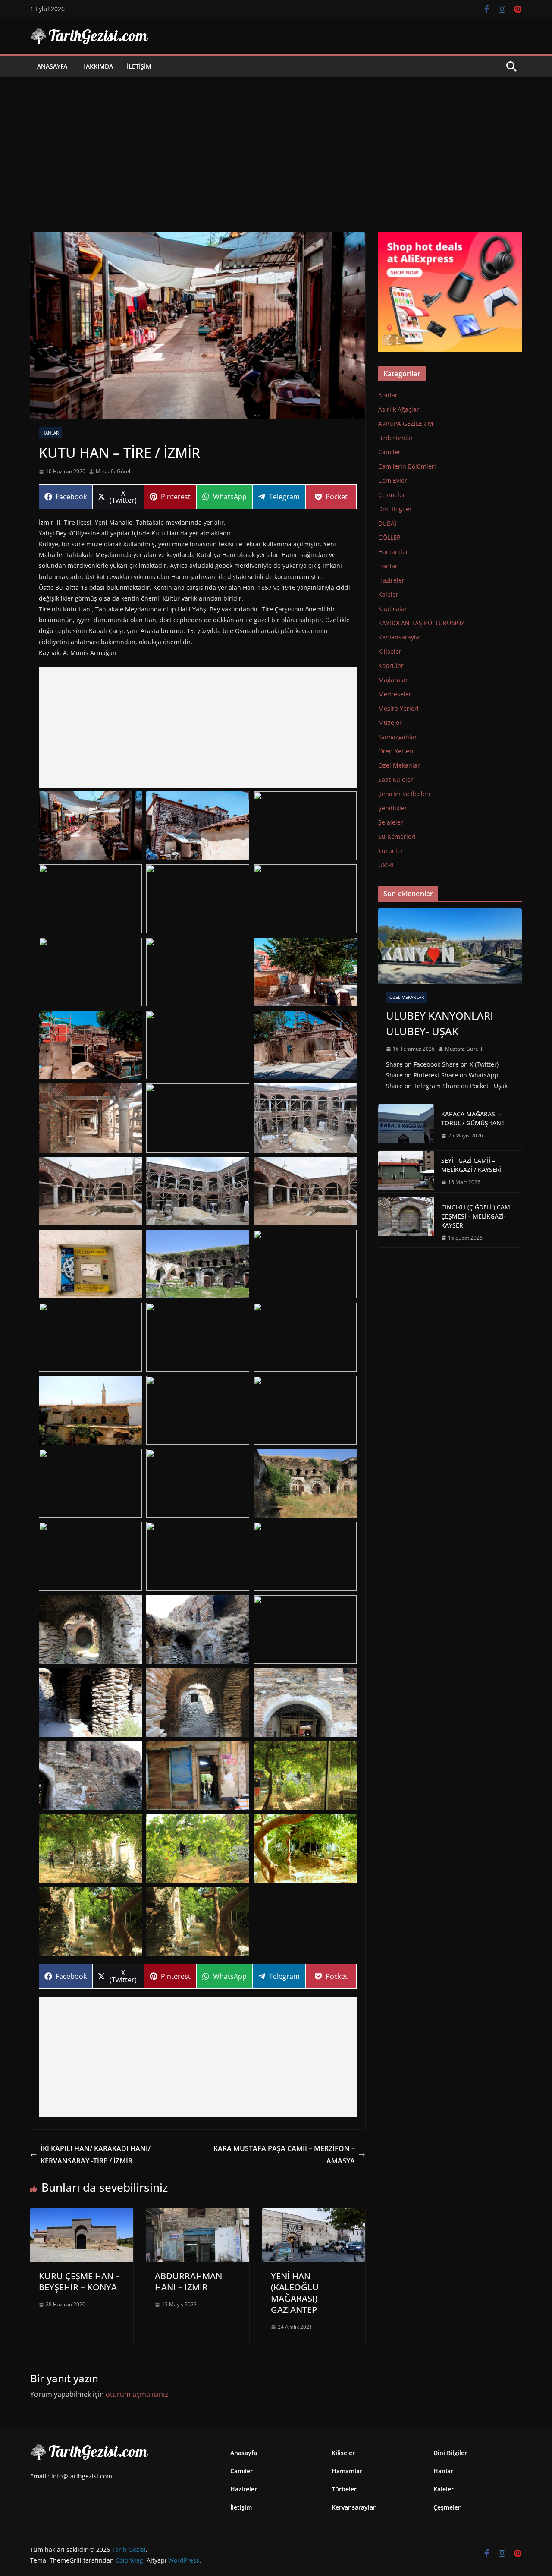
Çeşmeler (392, 495)
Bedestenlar (396, 438)
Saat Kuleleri (397, 779)
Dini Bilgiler (395, 509)
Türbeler (391, 851)
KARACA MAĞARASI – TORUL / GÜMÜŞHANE (473, 1118)
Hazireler (391, 580)
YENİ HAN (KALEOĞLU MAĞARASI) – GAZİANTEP (297, 2293)
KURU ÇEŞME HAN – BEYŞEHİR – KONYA (79, 2282)
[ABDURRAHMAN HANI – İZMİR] (198, 2214)
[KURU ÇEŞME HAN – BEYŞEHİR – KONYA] (82, 2214)
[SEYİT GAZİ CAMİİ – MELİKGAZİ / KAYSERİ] (406, 1171)
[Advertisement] (276, 142)
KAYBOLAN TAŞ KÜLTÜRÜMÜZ (421, 623)
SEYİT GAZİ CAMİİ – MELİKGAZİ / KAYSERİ (471, 1165)
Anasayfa (52, 66)
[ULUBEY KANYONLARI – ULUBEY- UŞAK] (450, 946)
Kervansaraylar (400, 637)
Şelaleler (391, 822)
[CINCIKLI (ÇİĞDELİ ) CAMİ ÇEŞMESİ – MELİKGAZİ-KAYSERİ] (406, 1223)
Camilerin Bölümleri (407, 466)
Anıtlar (388, 395)
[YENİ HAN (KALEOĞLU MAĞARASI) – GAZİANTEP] (314, 2214)
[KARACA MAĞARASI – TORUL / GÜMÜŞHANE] (406, 1125)
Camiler (389, 452)
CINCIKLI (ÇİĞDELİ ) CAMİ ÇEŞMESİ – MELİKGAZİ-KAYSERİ (477, 1216)
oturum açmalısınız (137, 2394)
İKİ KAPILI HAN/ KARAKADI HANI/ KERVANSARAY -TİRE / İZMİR (96, 2155)
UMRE (387, 865)
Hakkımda (97, 66)
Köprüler (391, 666)
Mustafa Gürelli (114, 471)
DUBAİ (387, 523)
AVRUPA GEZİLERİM (406, 424)
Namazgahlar (398, 737)
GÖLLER (389, 537)
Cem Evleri (394, 480)
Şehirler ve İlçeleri (404, 794)
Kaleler (388, 594)
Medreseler (395, 694)
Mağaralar (393, 680)
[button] (90, 826)
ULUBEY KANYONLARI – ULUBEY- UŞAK (444, 1023)
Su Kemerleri (397, 836)
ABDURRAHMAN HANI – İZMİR (188, 2282)
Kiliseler (390, 651)
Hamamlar (393, 552)
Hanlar (50, 433)
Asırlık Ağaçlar (399, 409)
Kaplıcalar (393, 609)
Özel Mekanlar (399, 765)
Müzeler (390, 723)
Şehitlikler (393, 808)
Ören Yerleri (396, 751)
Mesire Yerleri (398, 708)
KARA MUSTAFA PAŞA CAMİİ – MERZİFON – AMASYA (284, 2155)
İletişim (139, 66)
